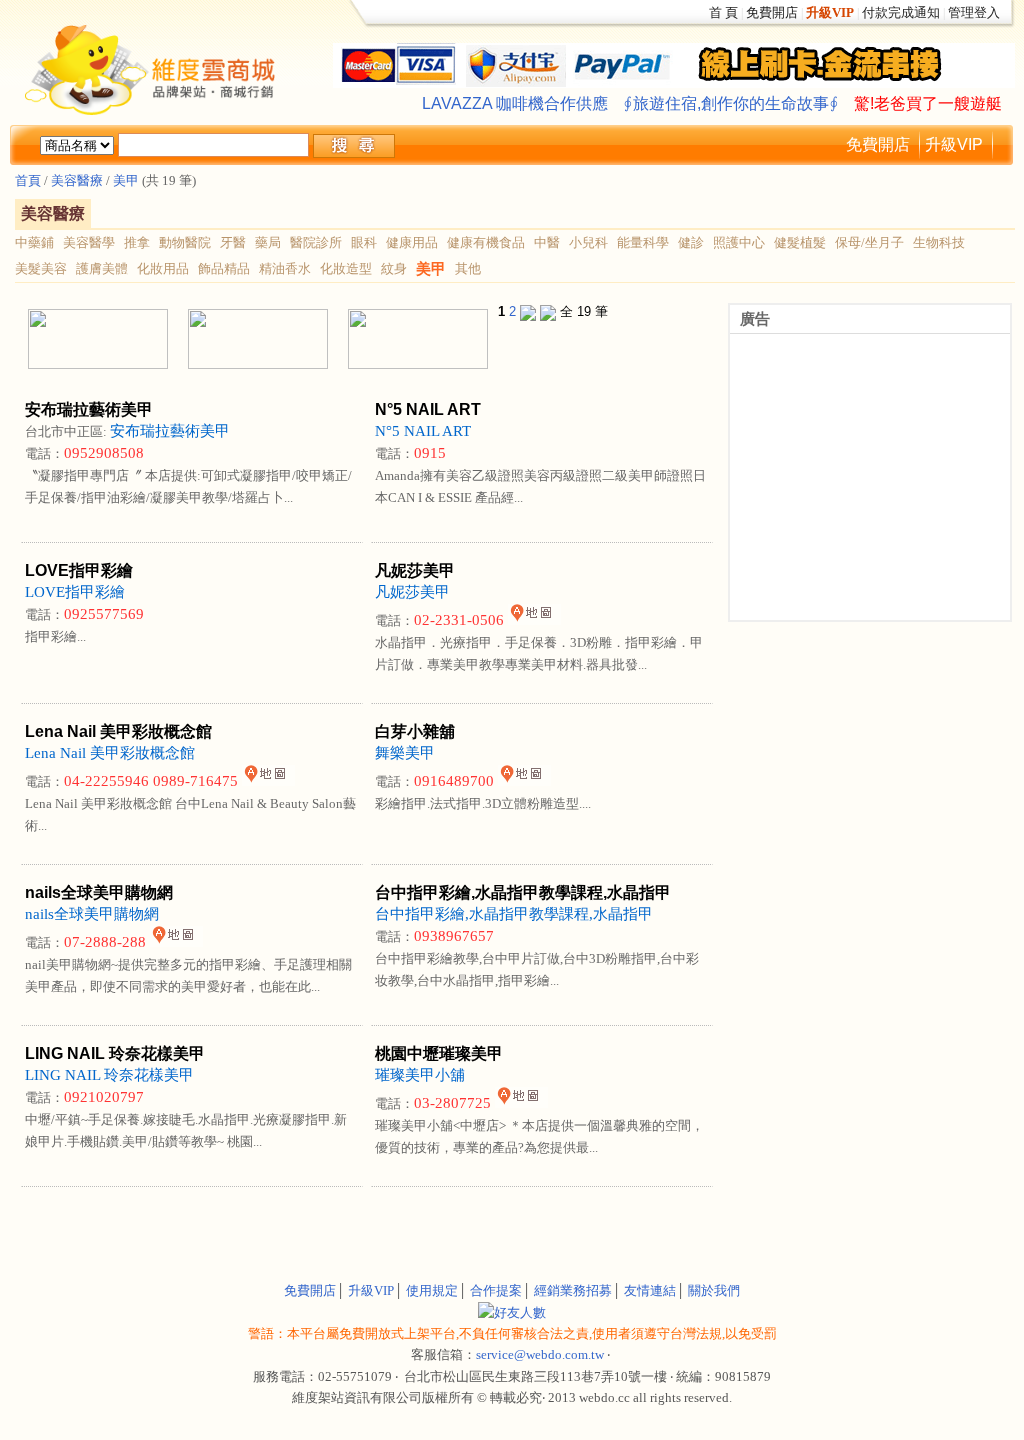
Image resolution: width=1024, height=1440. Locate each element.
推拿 (137, 242)
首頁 (28, 180)
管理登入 (974, 12)
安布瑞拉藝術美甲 (170, 431)
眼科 (364, 242)
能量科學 (643, 242)
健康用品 (412, 242)
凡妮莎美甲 (412, 592)
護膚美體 (102, 268)
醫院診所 (316, 242)
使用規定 (432, 1290)
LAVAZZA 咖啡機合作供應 (515, 103)
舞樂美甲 (405, 753)
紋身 (394, 268)
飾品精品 (224, 268)
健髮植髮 (800, 242)
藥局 (268, 242)
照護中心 (739, 242)
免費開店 (772, 12)
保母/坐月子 (869, 242)
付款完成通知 (901, 12)
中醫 (547, 242)
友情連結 (650, 1290)
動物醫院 (185, 242)
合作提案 (496, 1290)
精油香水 (285, 268)
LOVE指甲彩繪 (75, 592)
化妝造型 (346, 268)
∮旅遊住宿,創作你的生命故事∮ (731, 103)
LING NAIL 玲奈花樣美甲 (109, 1075)
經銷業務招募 (573, 1290)
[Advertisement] (252, 1222)
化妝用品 (163, 268)
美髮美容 (41, 268)
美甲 (126, 180)
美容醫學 (89, 242)
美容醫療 (75, 180)
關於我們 (714, 1290)
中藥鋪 (34, 242)
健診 (691, 242)
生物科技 (939, 242)
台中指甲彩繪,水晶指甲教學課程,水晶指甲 (514, 914)
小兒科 (588, 242)
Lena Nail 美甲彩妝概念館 (110, 753)
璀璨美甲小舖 (420, 1075)
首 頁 (723, 12)
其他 (468, 268)
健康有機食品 (486, 242)
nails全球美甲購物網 (92, 914)
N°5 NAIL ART (423, 431)
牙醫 (233, 242)
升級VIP (954, 144)
